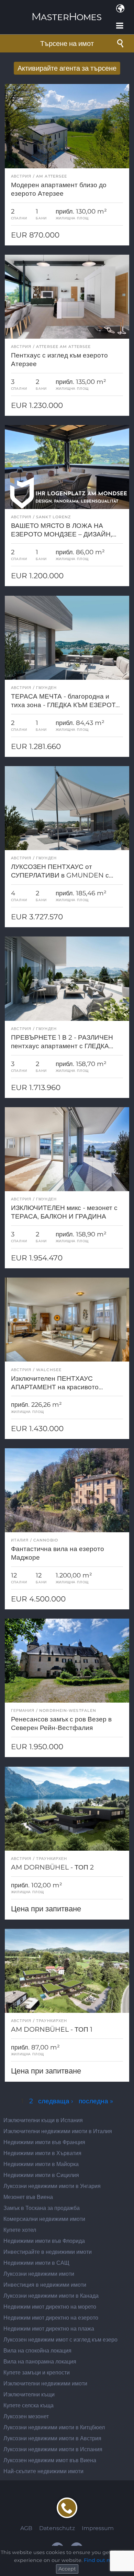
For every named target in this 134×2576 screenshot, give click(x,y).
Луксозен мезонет (26, 2416)
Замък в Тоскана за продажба (42, 2208)
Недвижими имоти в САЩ (36, 2263)
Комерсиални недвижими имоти (44, 2219)
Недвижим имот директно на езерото (51, 2318)
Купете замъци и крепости (37, 2373)
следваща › (56, 2101)
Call (67, 2508)
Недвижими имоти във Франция (44, 2142)
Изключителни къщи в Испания (43, 2120)
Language (120, 9)
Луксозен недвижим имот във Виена (50, 2460)
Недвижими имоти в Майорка (41, 2164)
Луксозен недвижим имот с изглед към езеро (60, 2340)
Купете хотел (20, 2230)
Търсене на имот (67, 44)
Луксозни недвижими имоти (39, 2274)
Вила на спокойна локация (37, 2351)
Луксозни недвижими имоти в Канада (51, 2296)
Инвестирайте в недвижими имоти (48, 2252)
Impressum (98, 2528)
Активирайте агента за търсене (67, 68)
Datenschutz (57, 2528)
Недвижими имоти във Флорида (44, 2241)
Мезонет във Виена (28, 2197)
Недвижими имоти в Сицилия (41, 2175)
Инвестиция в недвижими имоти (45, 2285)
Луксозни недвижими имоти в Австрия (52, 2438)
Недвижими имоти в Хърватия (42, 2153)
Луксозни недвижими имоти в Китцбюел (54, 2427)
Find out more (102, 2560)
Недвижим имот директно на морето (50, 2307)
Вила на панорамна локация (40, 2362)
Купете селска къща (29, 2405)
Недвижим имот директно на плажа (49, 2329)
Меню (120, 26)
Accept (67, 2569)
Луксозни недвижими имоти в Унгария (52, 2186)
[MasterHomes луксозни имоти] (67, 11)
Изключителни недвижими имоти (45, 2384)
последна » (96, 2101)
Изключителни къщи (29, 2394)
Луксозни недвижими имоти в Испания (53, 2449)
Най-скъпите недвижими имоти (43, 2471)
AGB (26, 2528)
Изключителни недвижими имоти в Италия (58, 2131)
